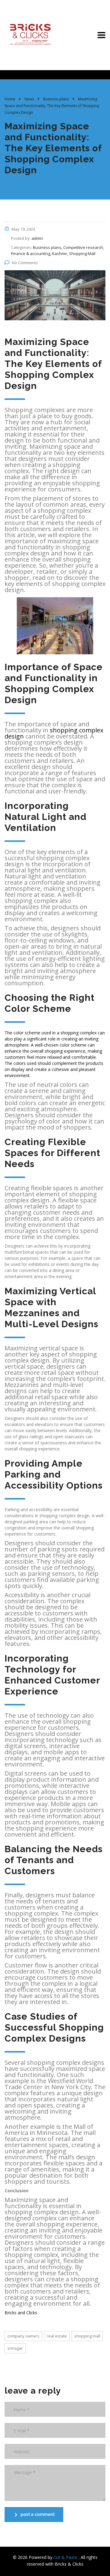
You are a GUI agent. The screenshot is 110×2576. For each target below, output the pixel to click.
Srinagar (15, 2348)
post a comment (38, 2514)
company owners (23, 2336)
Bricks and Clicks (21, 2313)
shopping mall (87, 2336)
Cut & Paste (66, 2557)
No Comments (25, 263)
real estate (57, 2336)
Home (10, 99)
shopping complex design (54, 733)
